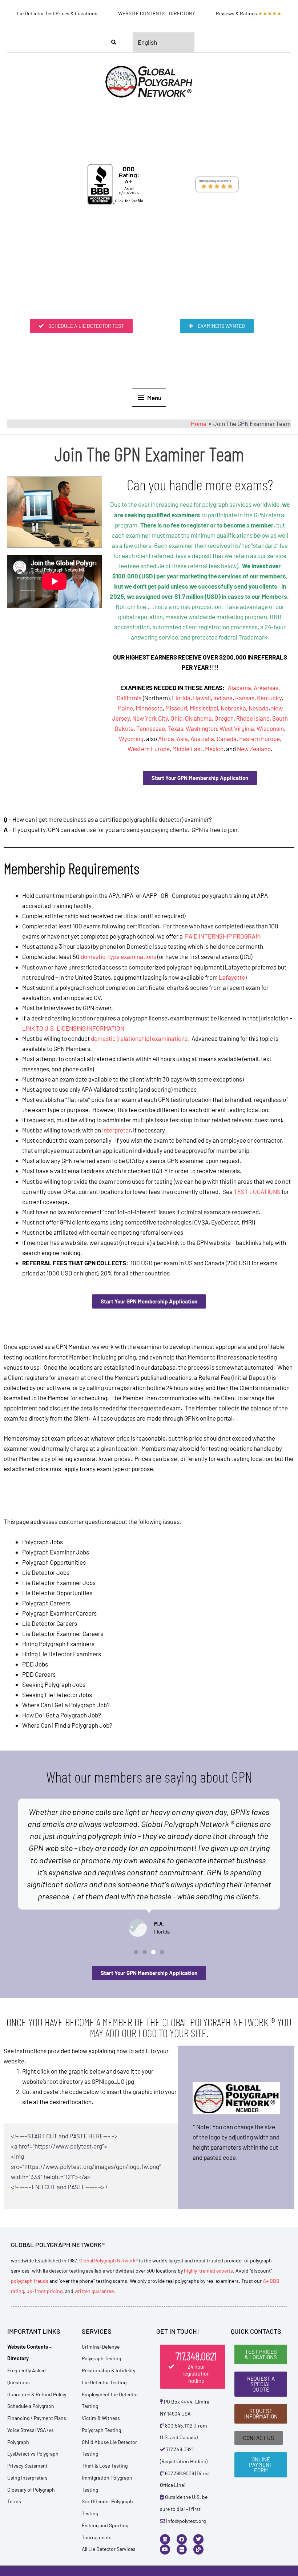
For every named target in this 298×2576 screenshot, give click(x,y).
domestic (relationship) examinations (139, 1038)
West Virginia (237, 728)
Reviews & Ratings (249, 13)
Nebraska (233, 708)
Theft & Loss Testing (105, 2466)
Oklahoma (198, 718)
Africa (166, 738)
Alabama (239, 688)
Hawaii (202, 698)
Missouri (176, 708)
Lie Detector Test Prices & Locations (57, 13)
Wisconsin (270, 728)
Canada (227, 738)
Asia (182, 738)
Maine (125, 708)
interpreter (116, 1130)
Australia (202, 738)
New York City (150, 718)
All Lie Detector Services (109, 2549)
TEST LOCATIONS (257, 1191)
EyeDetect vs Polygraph (33, 2454)
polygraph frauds (30, 2281)
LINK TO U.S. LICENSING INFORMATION (73, 1028)
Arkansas (266, 688)
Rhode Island (253, 718)
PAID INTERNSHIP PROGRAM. (223, 936)
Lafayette (232, 977)
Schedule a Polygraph (31, 2406)
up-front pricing (45, 2291)
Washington (201, 728)
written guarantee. (95, 2291)
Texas (175, 728)
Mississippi (204, 708)
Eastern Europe (259, 738)
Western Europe (149, 749)
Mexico (214, 749)
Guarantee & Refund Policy (37, 2394)
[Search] (114, 43)
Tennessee (151, 728)
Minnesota (149, 708)
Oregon (224, 718)
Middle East (187, 749)
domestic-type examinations (118, 956)
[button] (136, 1952)
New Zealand (254, 749)
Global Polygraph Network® (108, 2260)
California (129, 698)
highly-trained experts (208, 2271)
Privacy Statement (27, 2466)
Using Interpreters (27, 2478)
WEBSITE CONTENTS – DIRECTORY (157, 13)
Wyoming (131, 738)
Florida (181, 698)
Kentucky (269, 698)
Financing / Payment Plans (37, 2418)
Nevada (259, 708)
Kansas (245, 698)
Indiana (223, 698)
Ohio (176, 718)
